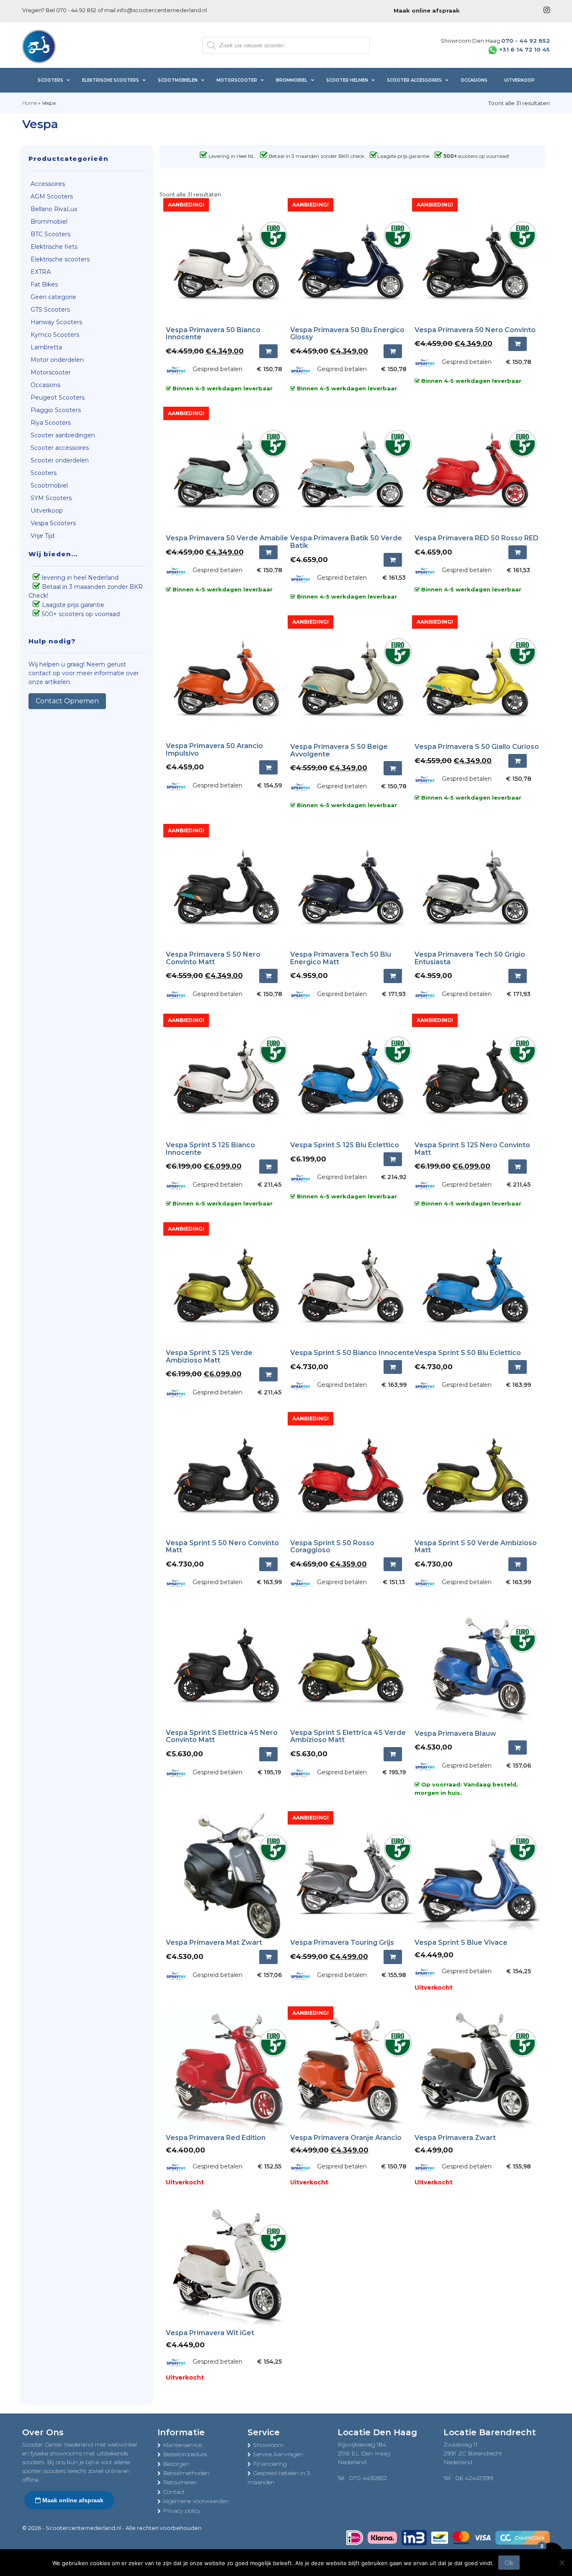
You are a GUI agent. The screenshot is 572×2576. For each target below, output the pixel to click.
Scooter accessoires (60, 448)
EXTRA (41, 272)
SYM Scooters (51, 498)
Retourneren (180, 2482)
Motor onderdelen (57, 360)
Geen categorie (53, 297)
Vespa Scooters (53, 523)
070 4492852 (368, 2478)
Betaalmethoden (186, 2473)
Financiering (270, 2464)
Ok (509, 2563)
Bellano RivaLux (54, 209)
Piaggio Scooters (56, 410)
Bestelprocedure (185, 2454)
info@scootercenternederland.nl (162, 10)
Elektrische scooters (60, 259)
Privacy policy (182, 2511)
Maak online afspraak (72, 2500)
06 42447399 (474, 2478)
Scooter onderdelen (60, 460)
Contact (174, 2492)
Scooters (44, 473)
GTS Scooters (50, 310)
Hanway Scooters (56, 322)
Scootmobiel (49, 485)
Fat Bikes (44, 284)
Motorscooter (51, 372)
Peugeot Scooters (58, 397)
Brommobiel (49, 222)
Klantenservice (182, 2445)
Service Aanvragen (278, 2454)
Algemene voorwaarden (196, 2501)
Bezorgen (176, 2464)
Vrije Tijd (43, 536)
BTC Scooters (50, 234)
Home (30, 103)
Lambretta (46, 347)
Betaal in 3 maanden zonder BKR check (317, 156)
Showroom (268, 2445)
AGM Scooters (52, 196)
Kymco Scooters (55, 335)
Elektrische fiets (54, 247)
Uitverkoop (47, 511)
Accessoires (48, 184)
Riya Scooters (51, 423)
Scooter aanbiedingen (63, 435)
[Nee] (562, 2563)
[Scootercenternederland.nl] (39, 46)
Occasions (45, 385)
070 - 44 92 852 (76, 10)
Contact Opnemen (67, 701)
